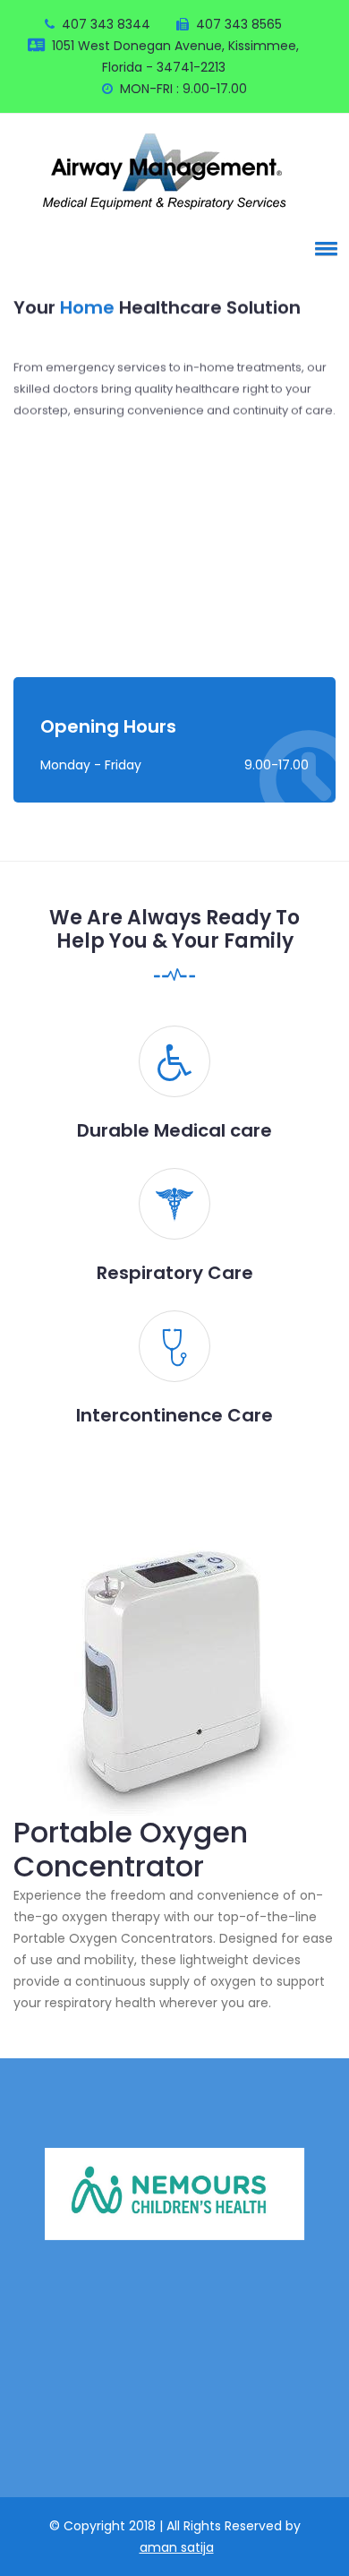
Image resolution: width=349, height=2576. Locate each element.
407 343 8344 (106, 24)
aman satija (177, 2547)
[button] (323, 248)
